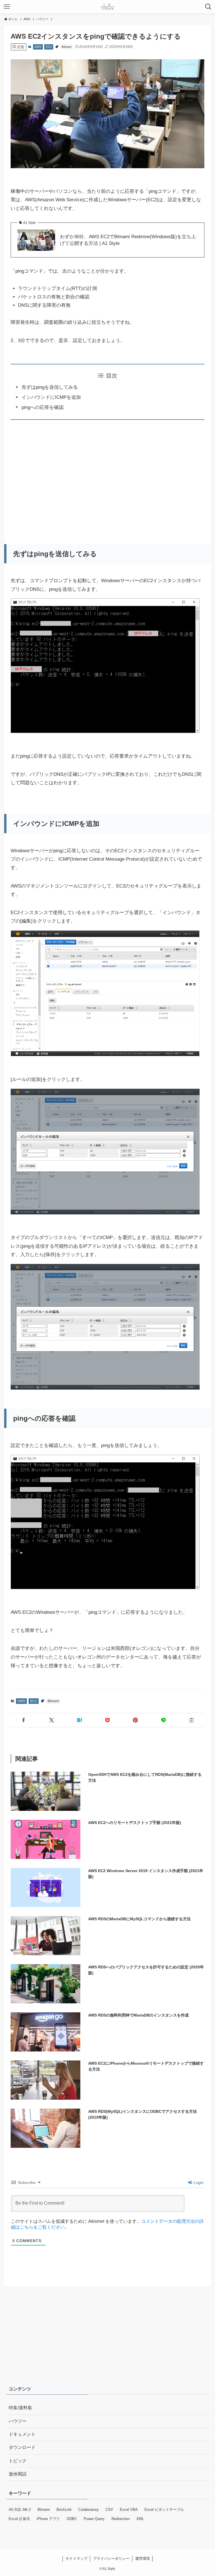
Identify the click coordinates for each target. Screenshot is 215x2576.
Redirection (121, 2519)
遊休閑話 (18, 2474)
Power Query (94, 2519)
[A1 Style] (107, 7)
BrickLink (64, 2510)
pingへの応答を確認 (43, 407)
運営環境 (142, 2559)
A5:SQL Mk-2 (20, 2510)
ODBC (72, 2519)
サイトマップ (76, 2559)
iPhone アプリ (48, 2519)
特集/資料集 (20, 2408)
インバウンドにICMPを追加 (51, 397)
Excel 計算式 (19, 2519)
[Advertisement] (108, 478)
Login (198, 2182)
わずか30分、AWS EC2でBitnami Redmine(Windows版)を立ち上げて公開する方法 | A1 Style (128, 240)
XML (140, 2519)
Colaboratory (89, 2510)
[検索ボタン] (208, 7)
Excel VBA (129, 2510)
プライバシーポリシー (111, 2559)
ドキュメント (22, 2434)
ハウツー (18, 2421)
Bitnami (66, 47)
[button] (24, 1720)
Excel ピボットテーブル (164, 2510)
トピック (18, 2461)
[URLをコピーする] (191, 1720)
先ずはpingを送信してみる (50, 387)
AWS (38, 47)
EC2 (49, 47)
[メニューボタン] (7, 7)
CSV (109, 2510)
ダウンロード (22, 2447)
